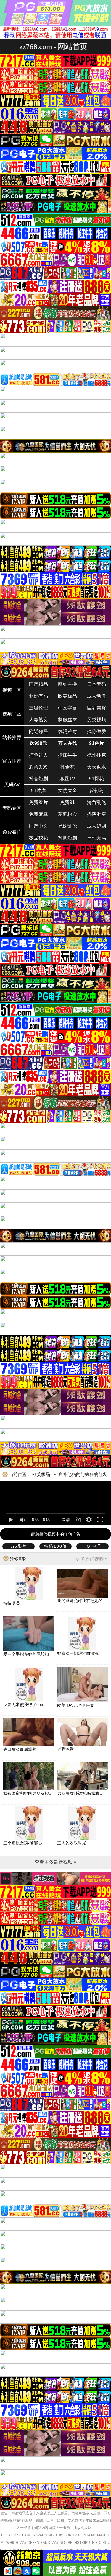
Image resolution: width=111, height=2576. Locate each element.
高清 (66, 1520)
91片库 (38, 791)
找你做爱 (96, 731)
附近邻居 (38, 731)
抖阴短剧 (67, 838)
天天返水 (96, 767)
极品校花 (38, 838)
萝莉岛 (96, 791)
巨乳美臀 (96, 708)
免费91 (67, 802)
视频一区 (12, 690)
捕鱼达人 (38, 755)
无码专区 (12, 808)
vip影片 (19, 1546)
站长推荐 (12, 737)
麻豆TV (67, 779)
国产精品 (38, 684)
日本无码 (96, 684)
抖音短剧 (38, 779)
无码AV (12, 785)
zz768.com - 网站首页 (53, 47)
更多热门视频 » (92, 1559)
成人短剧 (96, 826)
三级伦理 (38, 708)
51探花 (96, 779)
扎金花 (67, 767)
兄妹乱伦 (67, 826)
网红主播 (67, 684)
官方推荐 (12, 761)
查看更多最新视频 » (55, 1862)
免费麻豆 (38, 814)
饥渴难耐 (67, 731)
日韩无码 (96, 838)
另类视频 (96, 720)
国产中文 (38, 826)
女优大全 (67, 791)
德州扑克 (96, 755)
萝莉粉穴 (67, 814)
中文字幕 (67, 708)
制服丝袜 (67, 720)
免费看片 (38, 802)
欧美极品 (67, 696)
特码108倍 (56, 1546)
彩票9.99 (38, 767)
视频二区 (12, 714)
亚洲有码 (38, 696)
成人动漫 (96, 696)
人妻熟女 (38, 720)
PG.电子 (93, 1546)
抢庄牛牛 (67, 755)
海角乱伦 (96, 802)
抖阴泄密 (96, 814)
